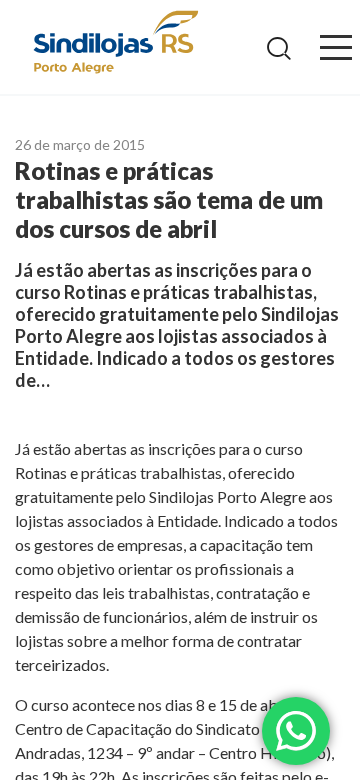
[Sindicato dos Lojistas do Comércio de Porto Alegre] (115, 43)
